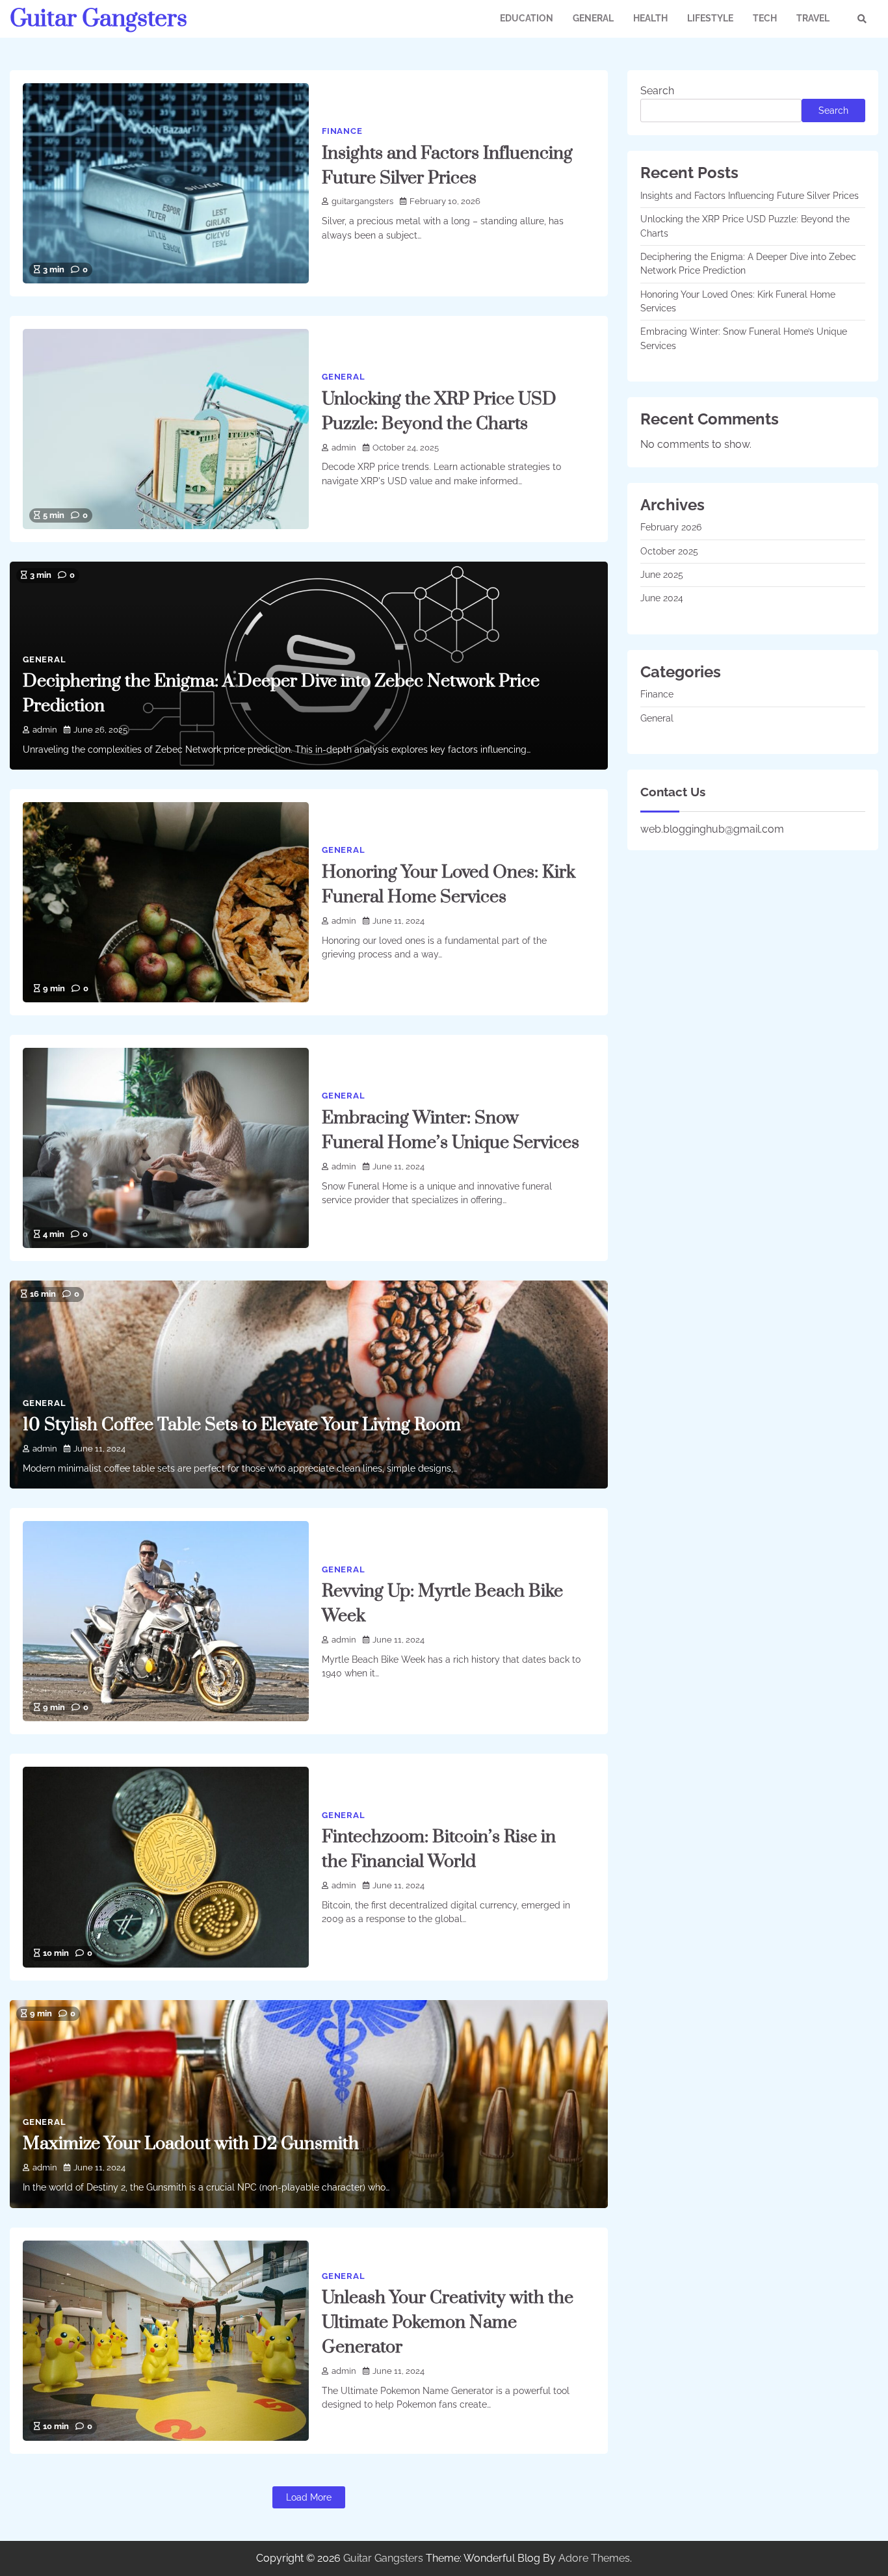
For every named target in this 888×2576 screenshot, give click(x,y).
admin (344, 448)
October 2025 (669, 551)
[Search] (862, 19)
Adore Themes (594, 2558)
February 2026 (671, 528)
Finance (342, 131)
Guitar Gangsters (98, 19)
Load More (309, 2497)
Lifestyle (710, 18)
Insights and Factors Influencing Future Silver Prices (750, 196)
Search (657, 91)
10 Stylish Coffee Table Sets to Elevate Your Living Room (242, 1425)
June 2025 (662, 575)
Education (527, 18)
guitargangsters (362, 201)
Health (650, 18)
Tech (765, 18)
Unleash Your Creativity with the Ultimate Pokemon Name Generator (448, 2322)
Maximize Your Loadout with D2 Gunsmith (191, 2144)
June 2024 (662, 599)
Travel (813, 18)
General (593, 18)
